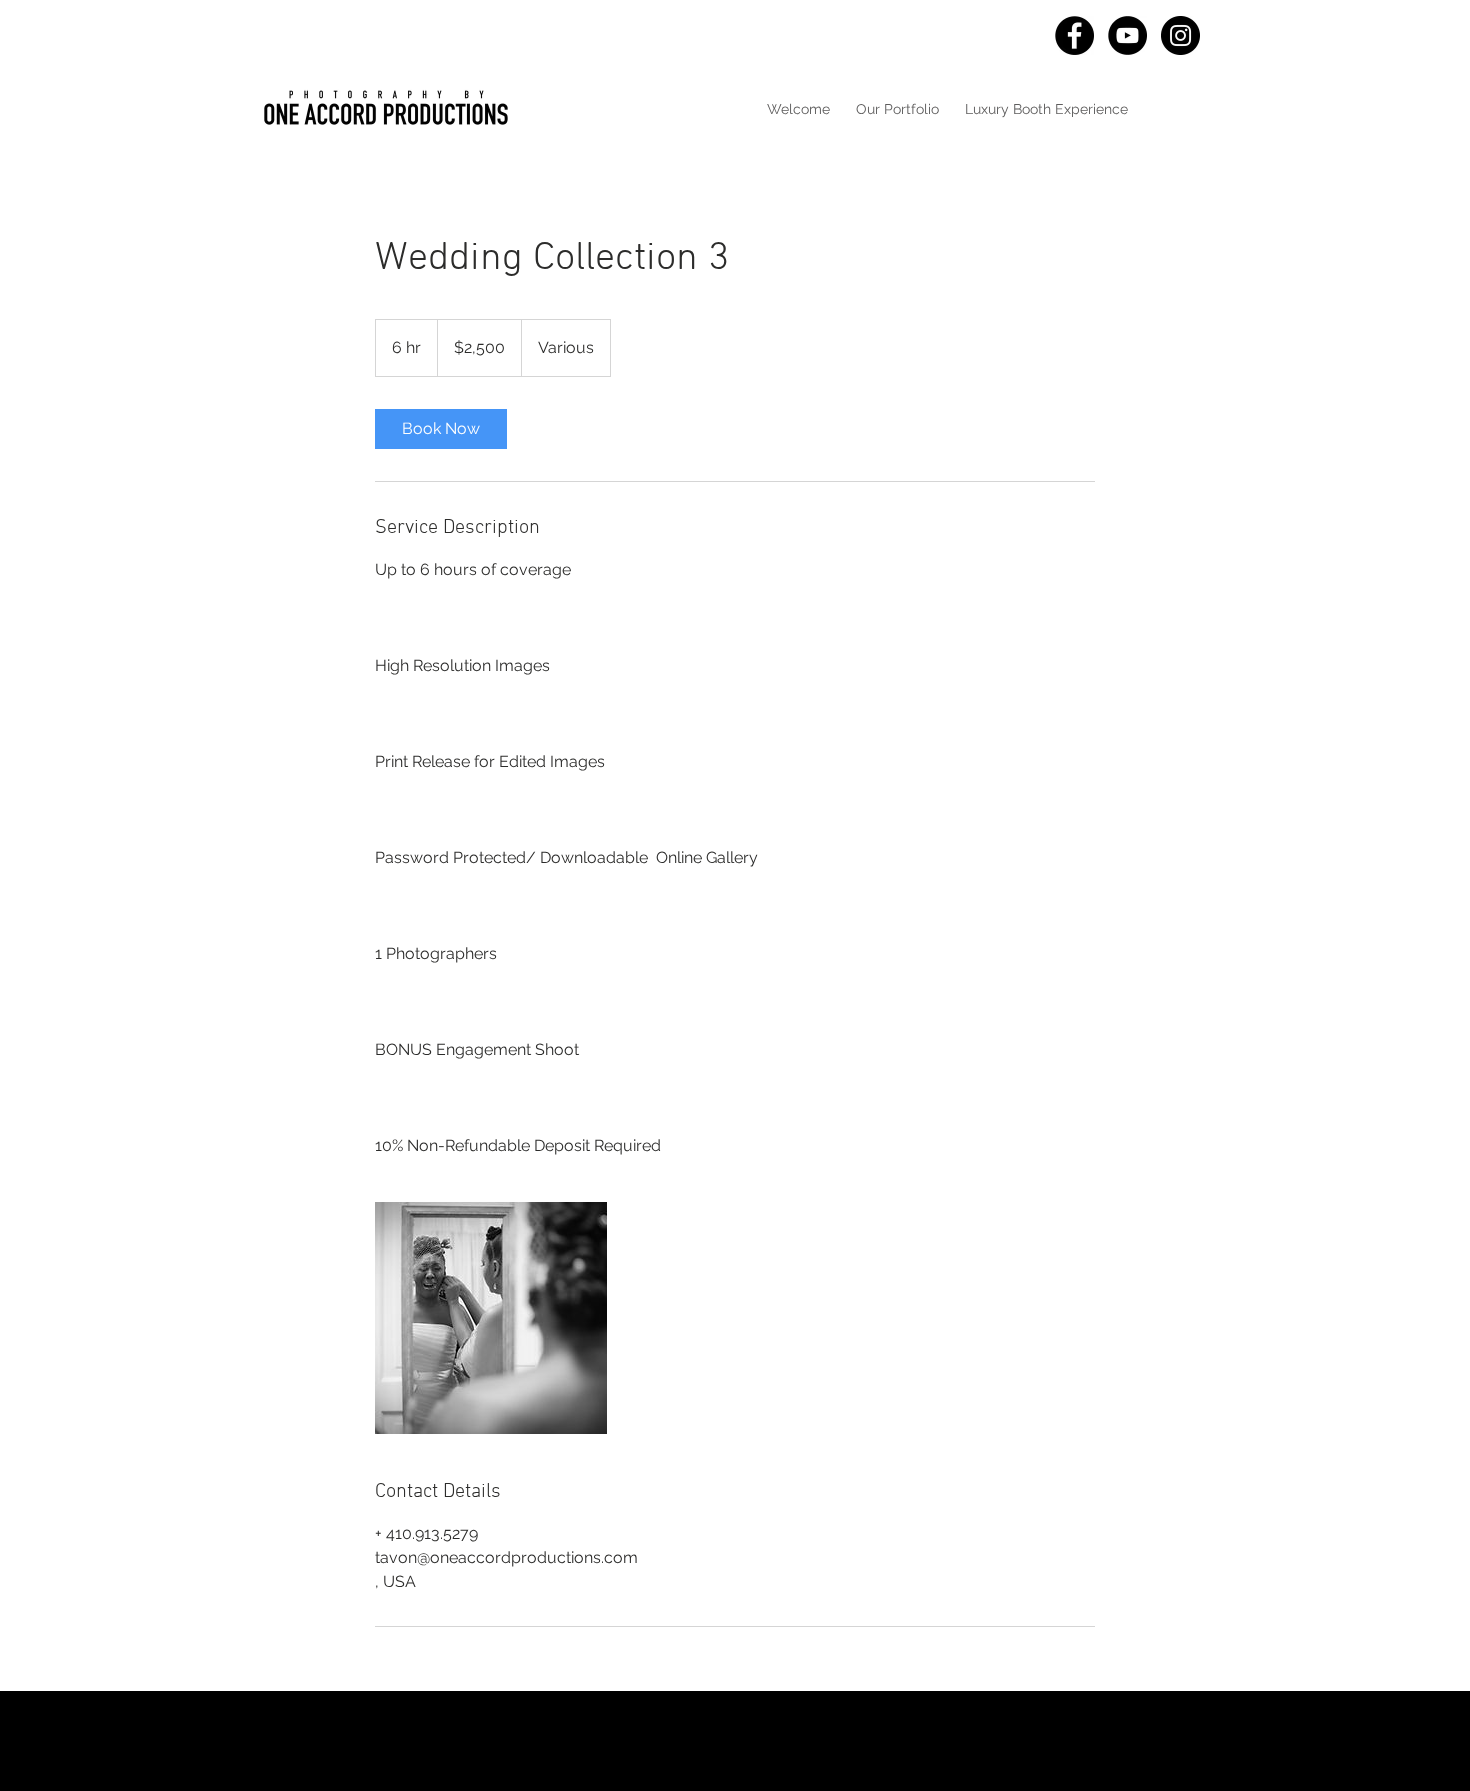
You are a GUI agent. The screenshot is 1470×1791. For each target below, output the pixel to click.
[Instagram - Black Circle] (1180, 35)
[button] (897, 109)
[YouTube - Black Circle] (1127, 35)
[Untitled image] (491, 1318)
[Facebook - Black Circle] (1074, 35)
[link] (441, 429)
